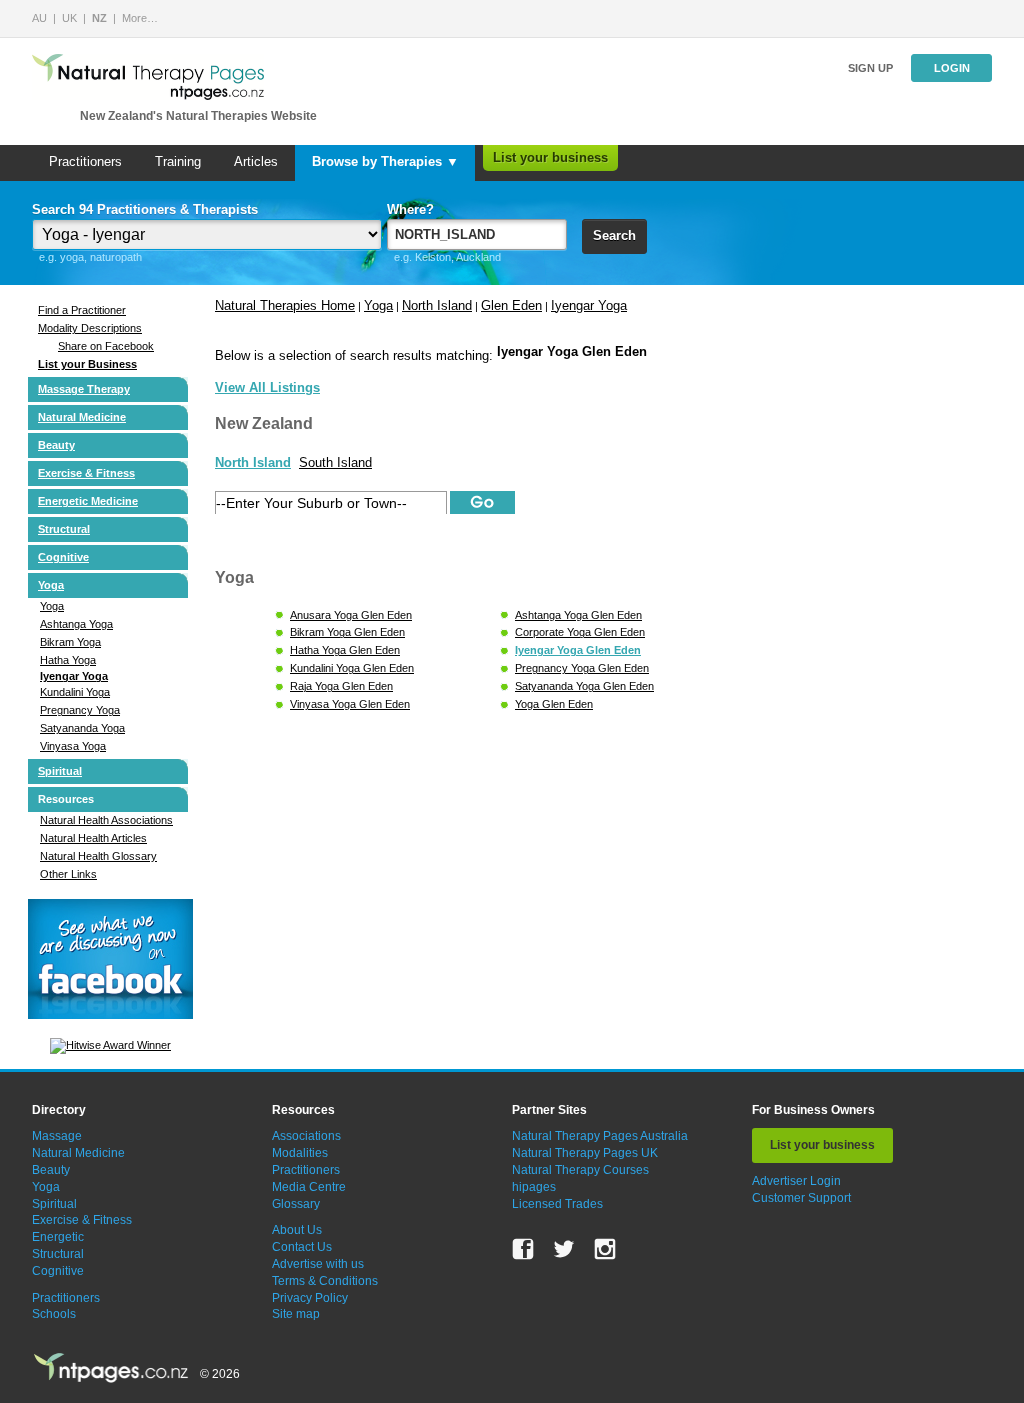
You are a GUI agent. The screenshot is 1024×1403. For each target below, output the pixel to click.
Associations (306, 1136)
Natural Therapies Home (285, 305)
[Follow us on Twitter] (564, 1249)
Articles (256, 161)
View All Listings (267, 387)
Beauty (56, 445)
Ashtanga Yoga (76, 624)
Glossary (296, 1204)
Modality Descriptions (90, 328)
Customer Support (801, 1198)
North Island (437, 305)
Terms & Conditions (325, 1281)
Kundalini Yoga (75, 692)
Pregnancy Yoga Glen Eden (582, 668)
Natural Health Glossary (98, 856)
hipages (534, 1187)
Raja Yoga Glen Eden (341, 686)
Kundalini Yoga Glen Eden (352, 668)
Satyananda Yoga (82, 728)
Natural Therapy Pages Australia (600, 1136)
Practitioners (85, 161)
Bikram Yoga (70, 642)
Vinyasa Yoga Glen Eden (350, 704)
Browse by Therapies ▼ (385, 161)
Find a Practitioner (82, 310)
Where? (410, 209)
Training (178, 161)
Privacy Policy (310, 1298)
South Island (335, 462)
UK (69, 18)
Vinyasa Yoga (73, 746)
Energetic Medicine (88, 501)
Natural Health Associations (106, 820)
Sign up (870, 68)
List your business (550, 157)
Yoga (51, 585)
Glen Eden (511, 305)
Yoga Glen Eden (554, 704)
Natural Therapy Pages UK (585, 1153)
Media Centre (309, 1187)
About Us (297, 1230)
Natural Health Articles (93, 838)
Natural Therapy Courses (580, 1170)
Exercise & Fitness (86, 473)
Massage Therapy (84, 389)
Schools (54, 1314)
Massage (57, 1136)
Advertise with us (318, 1264)
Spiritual (60, 771)
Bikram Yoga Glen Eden (347, 632)
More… (140, 18)
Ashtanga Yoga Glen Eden (578, 615)
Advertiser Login (796, 1181)
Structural (64, 529)
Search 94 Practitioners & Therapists (145, 209)
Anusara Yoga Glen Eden (351, 615)
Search (614, 235)
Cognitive (63, 557)
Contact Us (302, 1247)
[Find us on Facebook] (523, 1249)
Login (952, 68)
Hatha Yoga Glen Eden (345, 650)
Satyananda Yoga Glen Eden (584, 686)
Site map (296, 1314)
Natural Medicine (82, 417)
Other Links (68, 874)
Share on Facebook (106, 346)
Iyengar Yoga (74, 676)
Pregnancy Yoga (80, 710)
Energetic (58, 1237)
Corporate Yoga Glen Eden (580, 632)
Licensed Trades (557, 1204)
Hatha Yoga (68, 660)
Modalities (300, 1153)
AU (39, 18)
